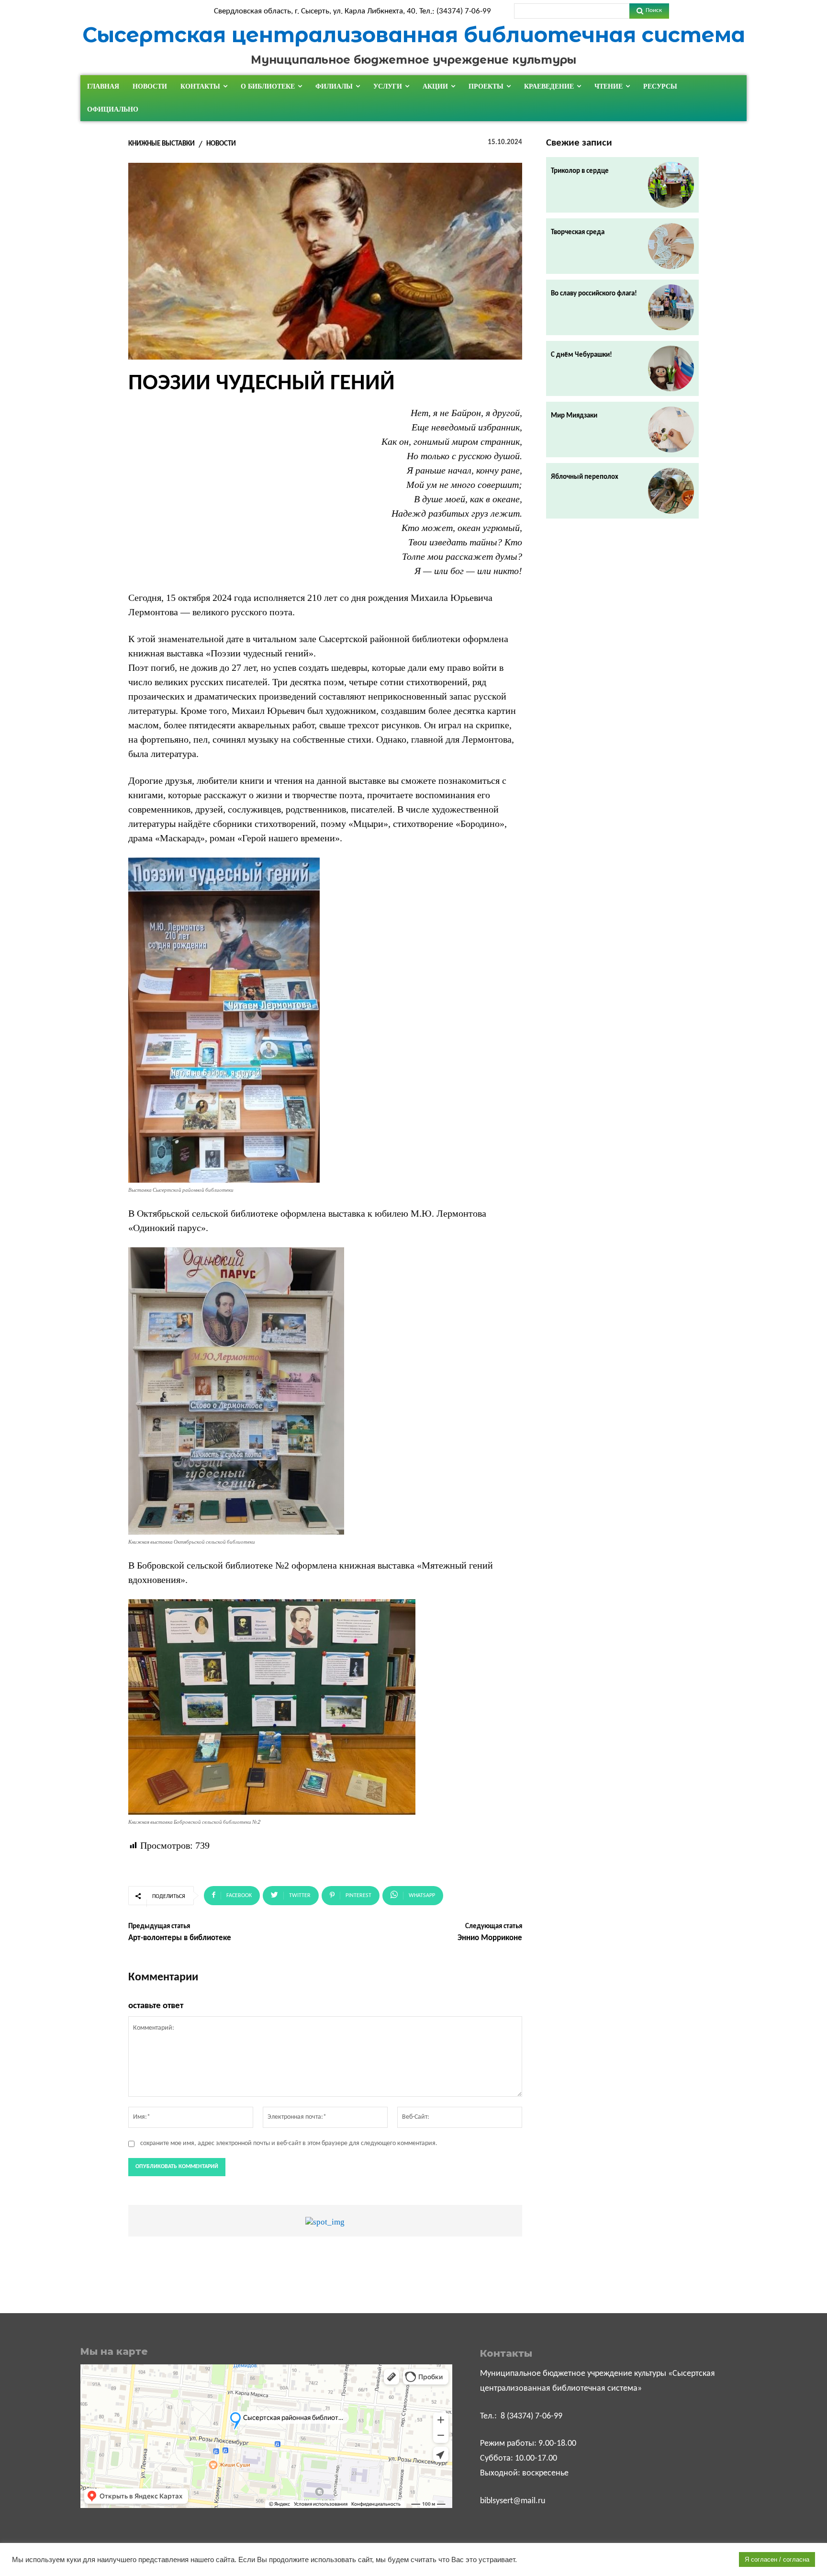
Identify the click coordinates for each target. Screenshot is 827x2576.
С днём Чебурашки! (581, 355)
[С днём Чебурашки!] (671, 369)
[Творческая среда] (671, 246)
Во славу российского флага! (594, 294)
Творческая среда (578, 232)
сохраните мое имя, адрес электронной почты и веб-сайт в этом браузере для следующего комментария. (289, 2143)
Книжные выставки (162, 144)
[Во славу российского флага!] (671, 307)
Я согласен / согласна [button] (777, 2559)
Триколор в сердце (580, 171)
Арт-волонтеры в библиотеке (180, 1938)
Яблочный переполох (585, 477)
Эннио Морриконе (490, 1938)
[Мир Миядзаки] (671, 429)
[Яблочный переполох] (671, 491)
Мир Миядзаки (574, 416)
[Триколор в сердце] (671, 185)
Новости (221, 144)
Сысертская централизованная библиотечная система (414, 35)
